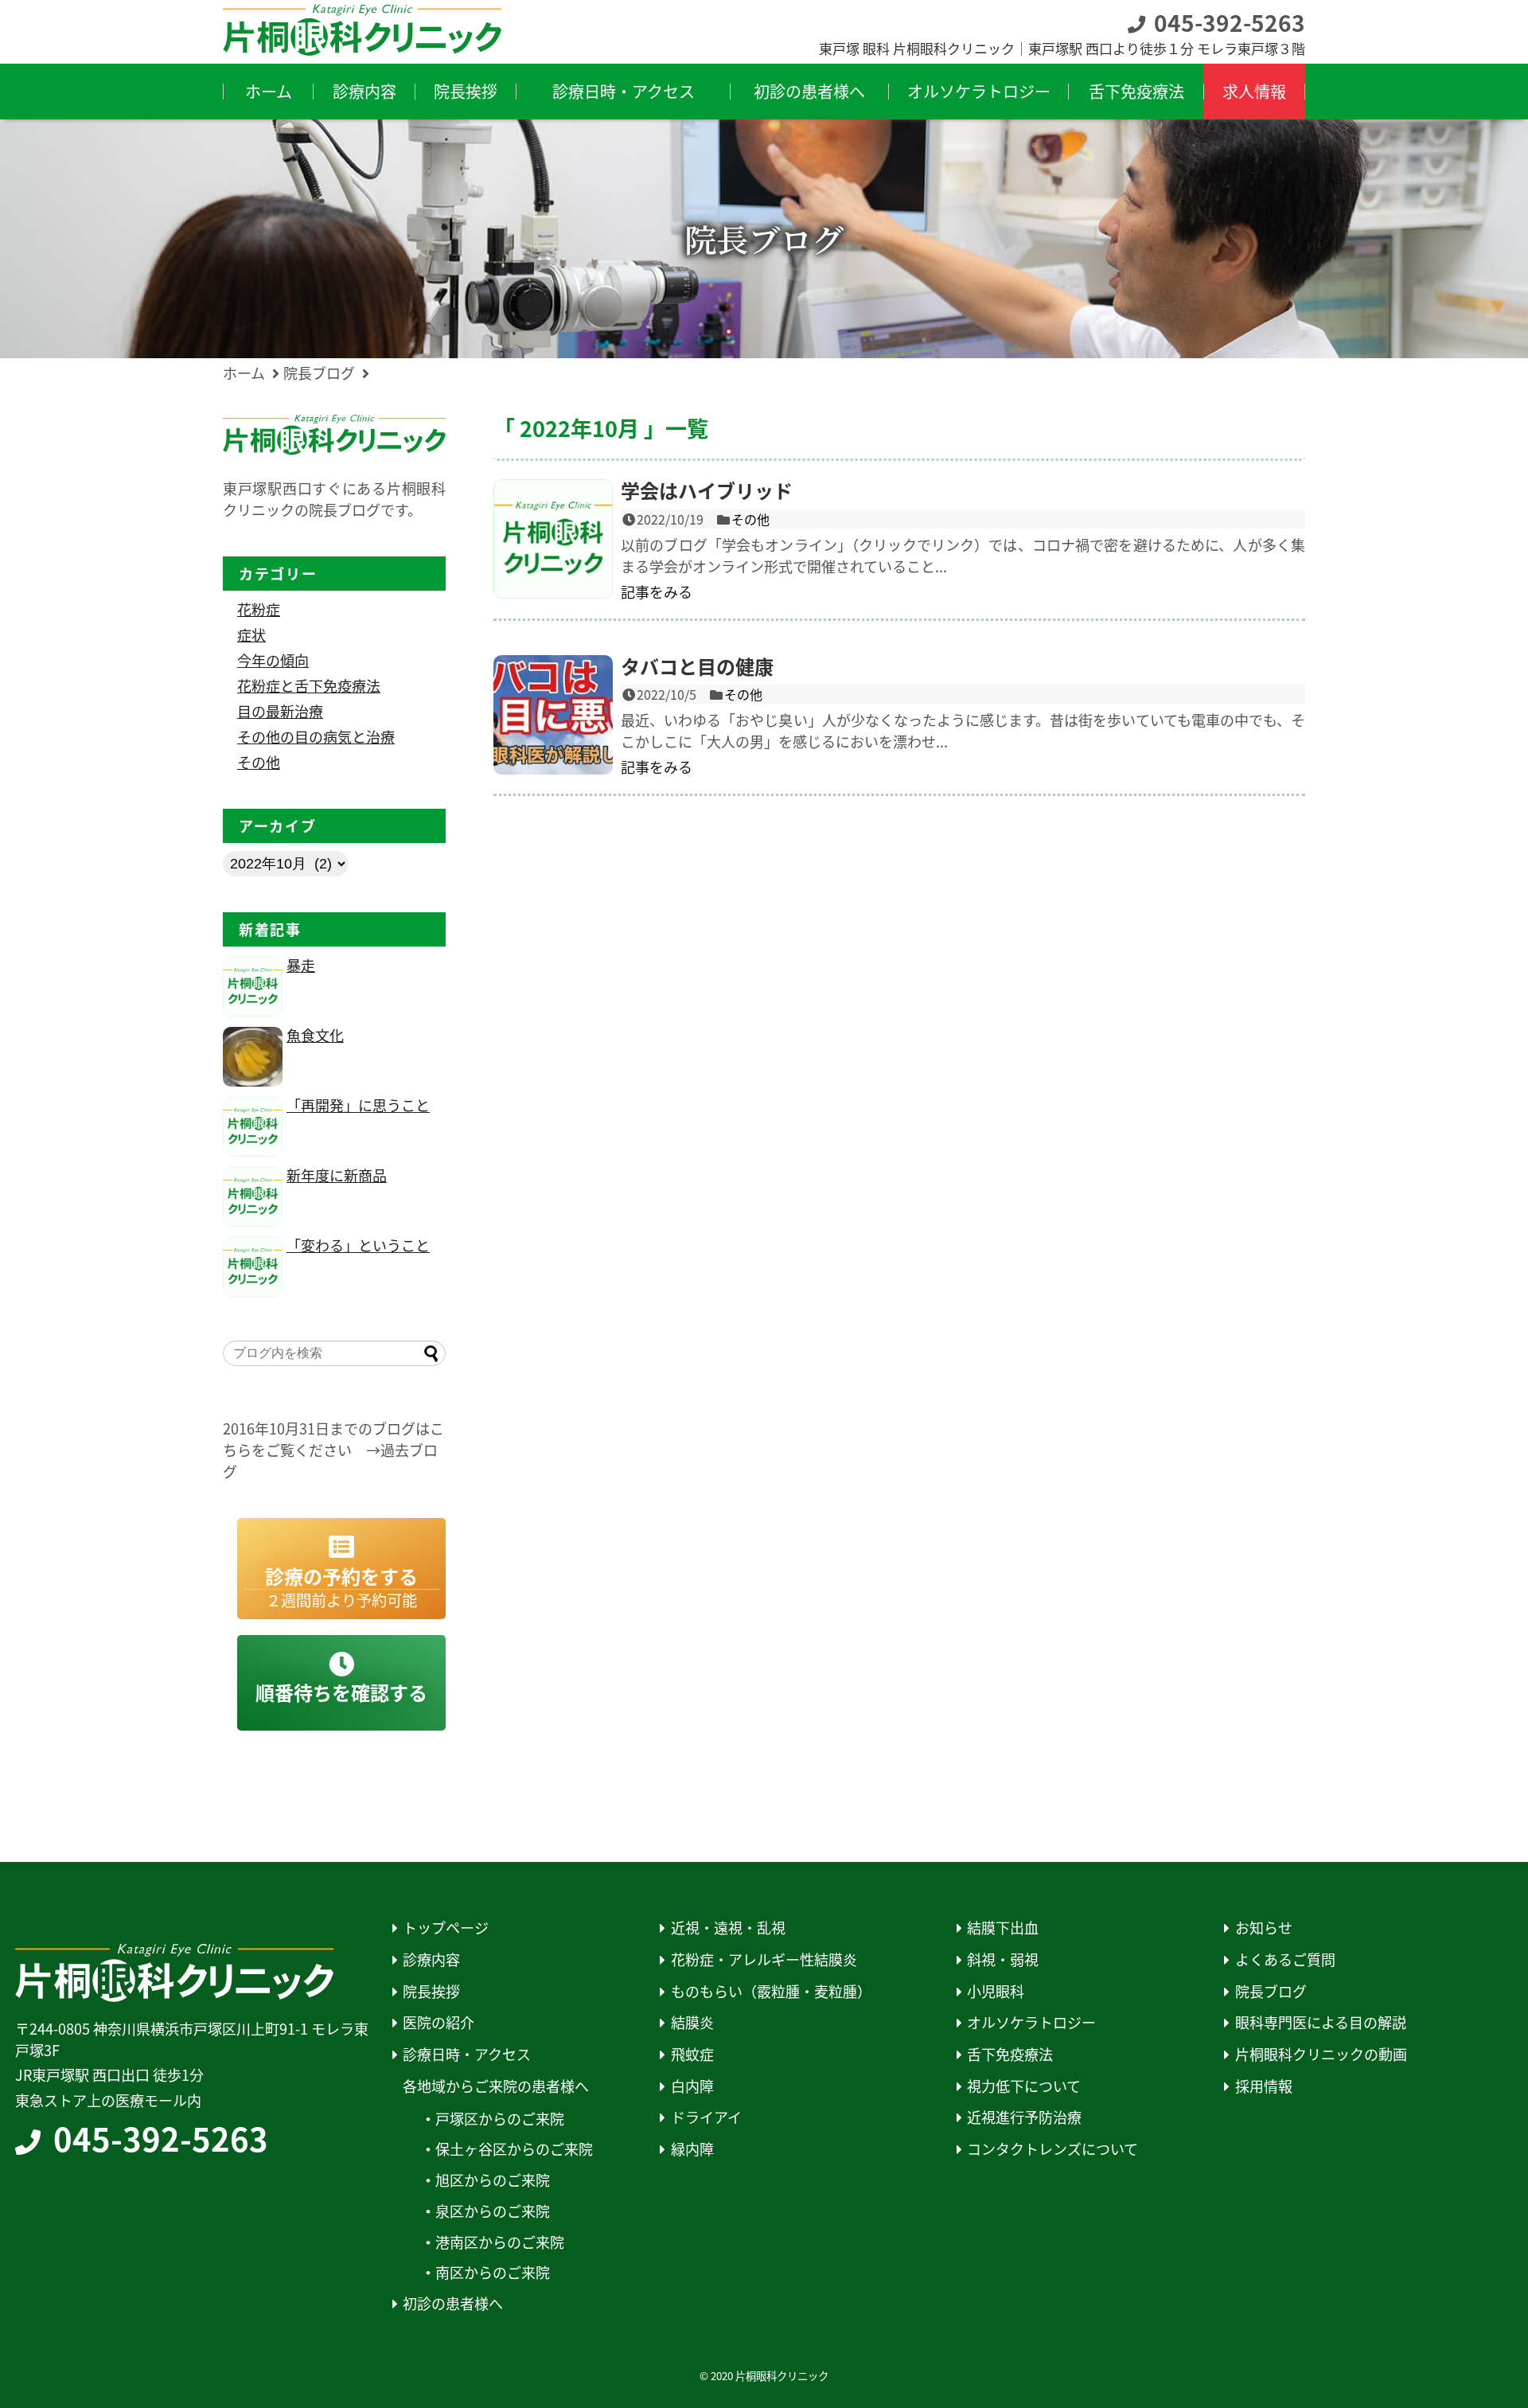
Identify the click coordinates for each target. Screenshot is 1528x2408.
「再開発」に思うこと (358, 1105)
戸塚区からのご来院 (500, 2119)
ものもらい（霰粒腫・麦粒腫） (771, 1991)
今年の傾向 (273, 660)
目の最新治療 (280, 711)
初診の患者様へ (453, 2303)
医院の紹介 (439, 2022)
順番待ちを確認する (341, 1692)
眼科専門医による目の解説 (1321, 2022)
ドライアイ (706, 2117)
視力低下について (1024, 2086)
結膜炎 (692, 2022)
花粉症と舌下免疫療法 (309, 685)
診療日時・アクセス (467, 2054)
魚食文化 (315, 1035)
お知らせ (1264, 1928)
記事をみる (657, 591)
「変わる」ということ (358, 1245)
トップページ (446, 1928)
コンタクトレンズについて (1052, 2149)
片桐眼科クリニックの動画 (1321, 2054)
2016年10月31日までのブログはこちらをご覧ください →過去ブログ (333, 1450)
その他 (750, 519)
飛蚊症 (692, 2054)
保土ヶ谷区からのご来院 (514, 2149)
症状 (251, 634)
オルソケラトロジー (1031, 2022)
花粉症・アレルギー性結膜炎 (764, 1959)
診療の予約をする (341, 1587)
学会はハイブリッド (707, 490)
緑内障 (692, 2149)
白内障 (692, 2086)
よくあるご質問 (1285, 1959)
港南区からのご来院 (500, 2242)
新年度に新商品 (337, 1175)
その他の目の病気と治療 (316, 736)
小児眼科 (996, 1991)
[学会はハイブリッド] (553, 539)
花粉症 (259, 609)
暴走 (301, 965)
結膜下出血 (1003, 1928)
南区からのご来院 (493, 2272)
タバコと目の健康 (697, 666)
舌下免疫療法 (1010, 2054)
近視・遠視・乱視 (728, 1928)
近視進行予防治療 (1024, 2117)
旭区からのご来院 (493, 2180)
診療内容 (431, 1959)
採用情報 (1264, 2086)
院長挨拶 (431, 1991)
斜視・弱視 (1003, 1959)
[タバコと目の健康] (553, 715)
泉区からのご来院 (493, 2211)
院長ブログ (1271, 1991)
